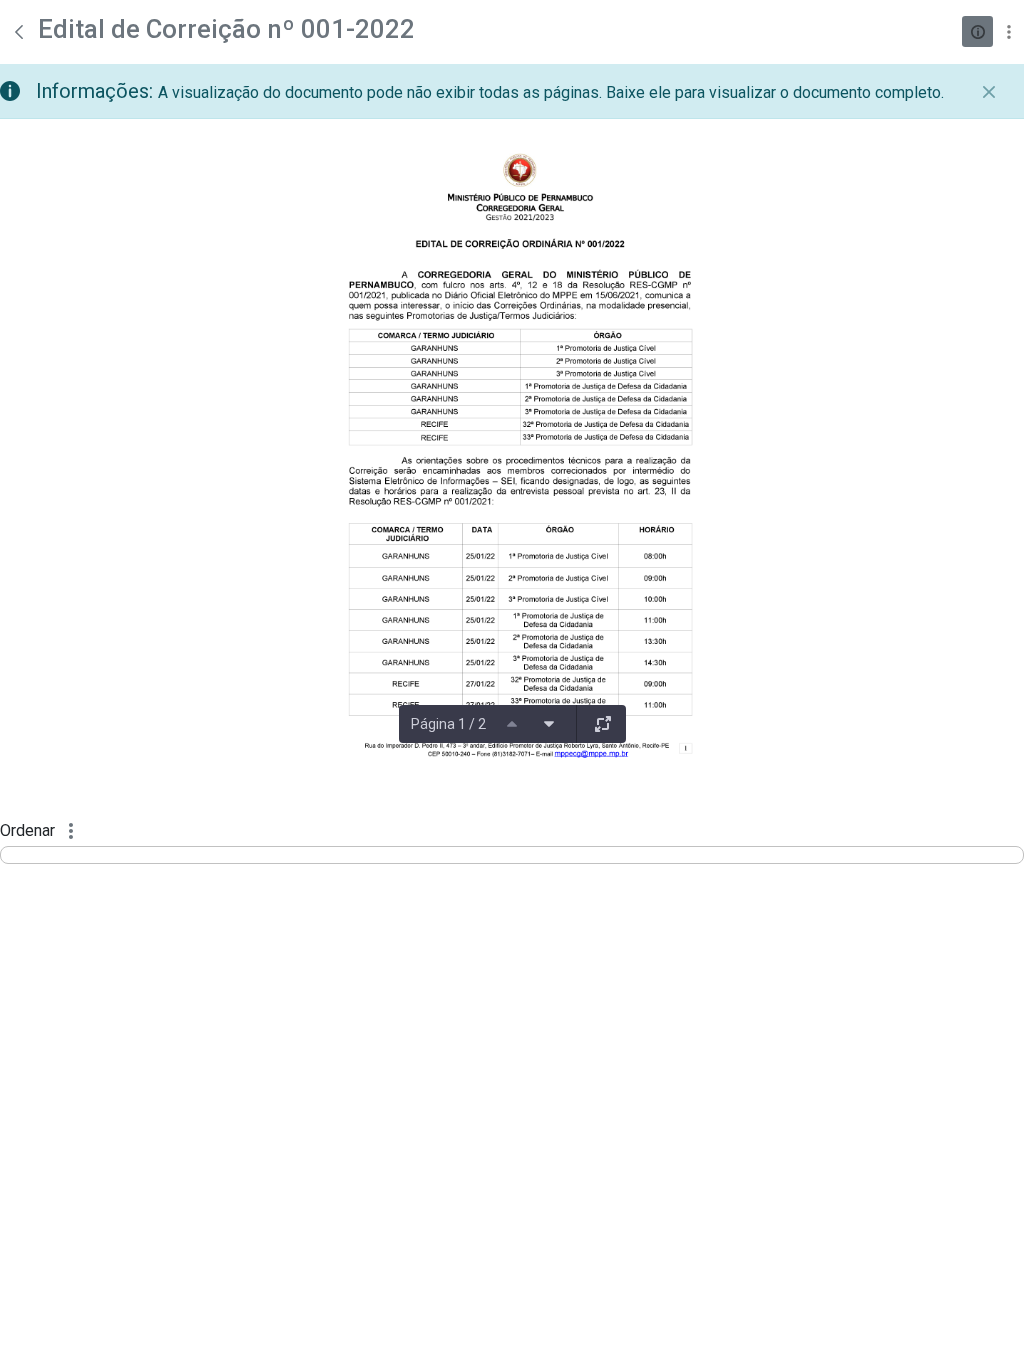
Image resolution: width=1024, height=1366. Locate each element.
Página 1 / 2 (448, 724)
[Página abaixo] (549, 724)
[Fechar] (989, 92)
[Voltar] (19, 32)
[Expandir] (603, 724)
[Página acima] (512, 724)
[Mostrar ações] (1008, 31)
